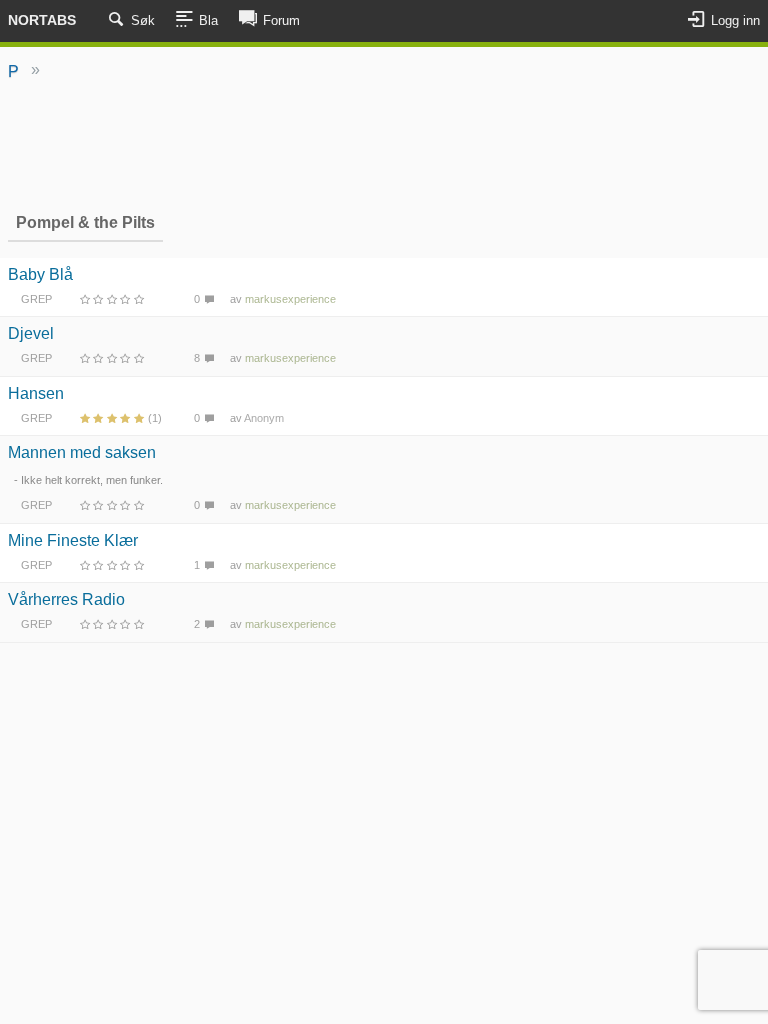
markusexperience (290, 299)
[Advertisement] (384, 145)
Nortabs (42, 20)
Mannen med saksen (82, 452)
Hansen (36, 393)
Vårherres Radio (66, 599)
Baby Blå (40, 274)
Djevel (31, 333)
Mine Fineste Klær (73, 540)
